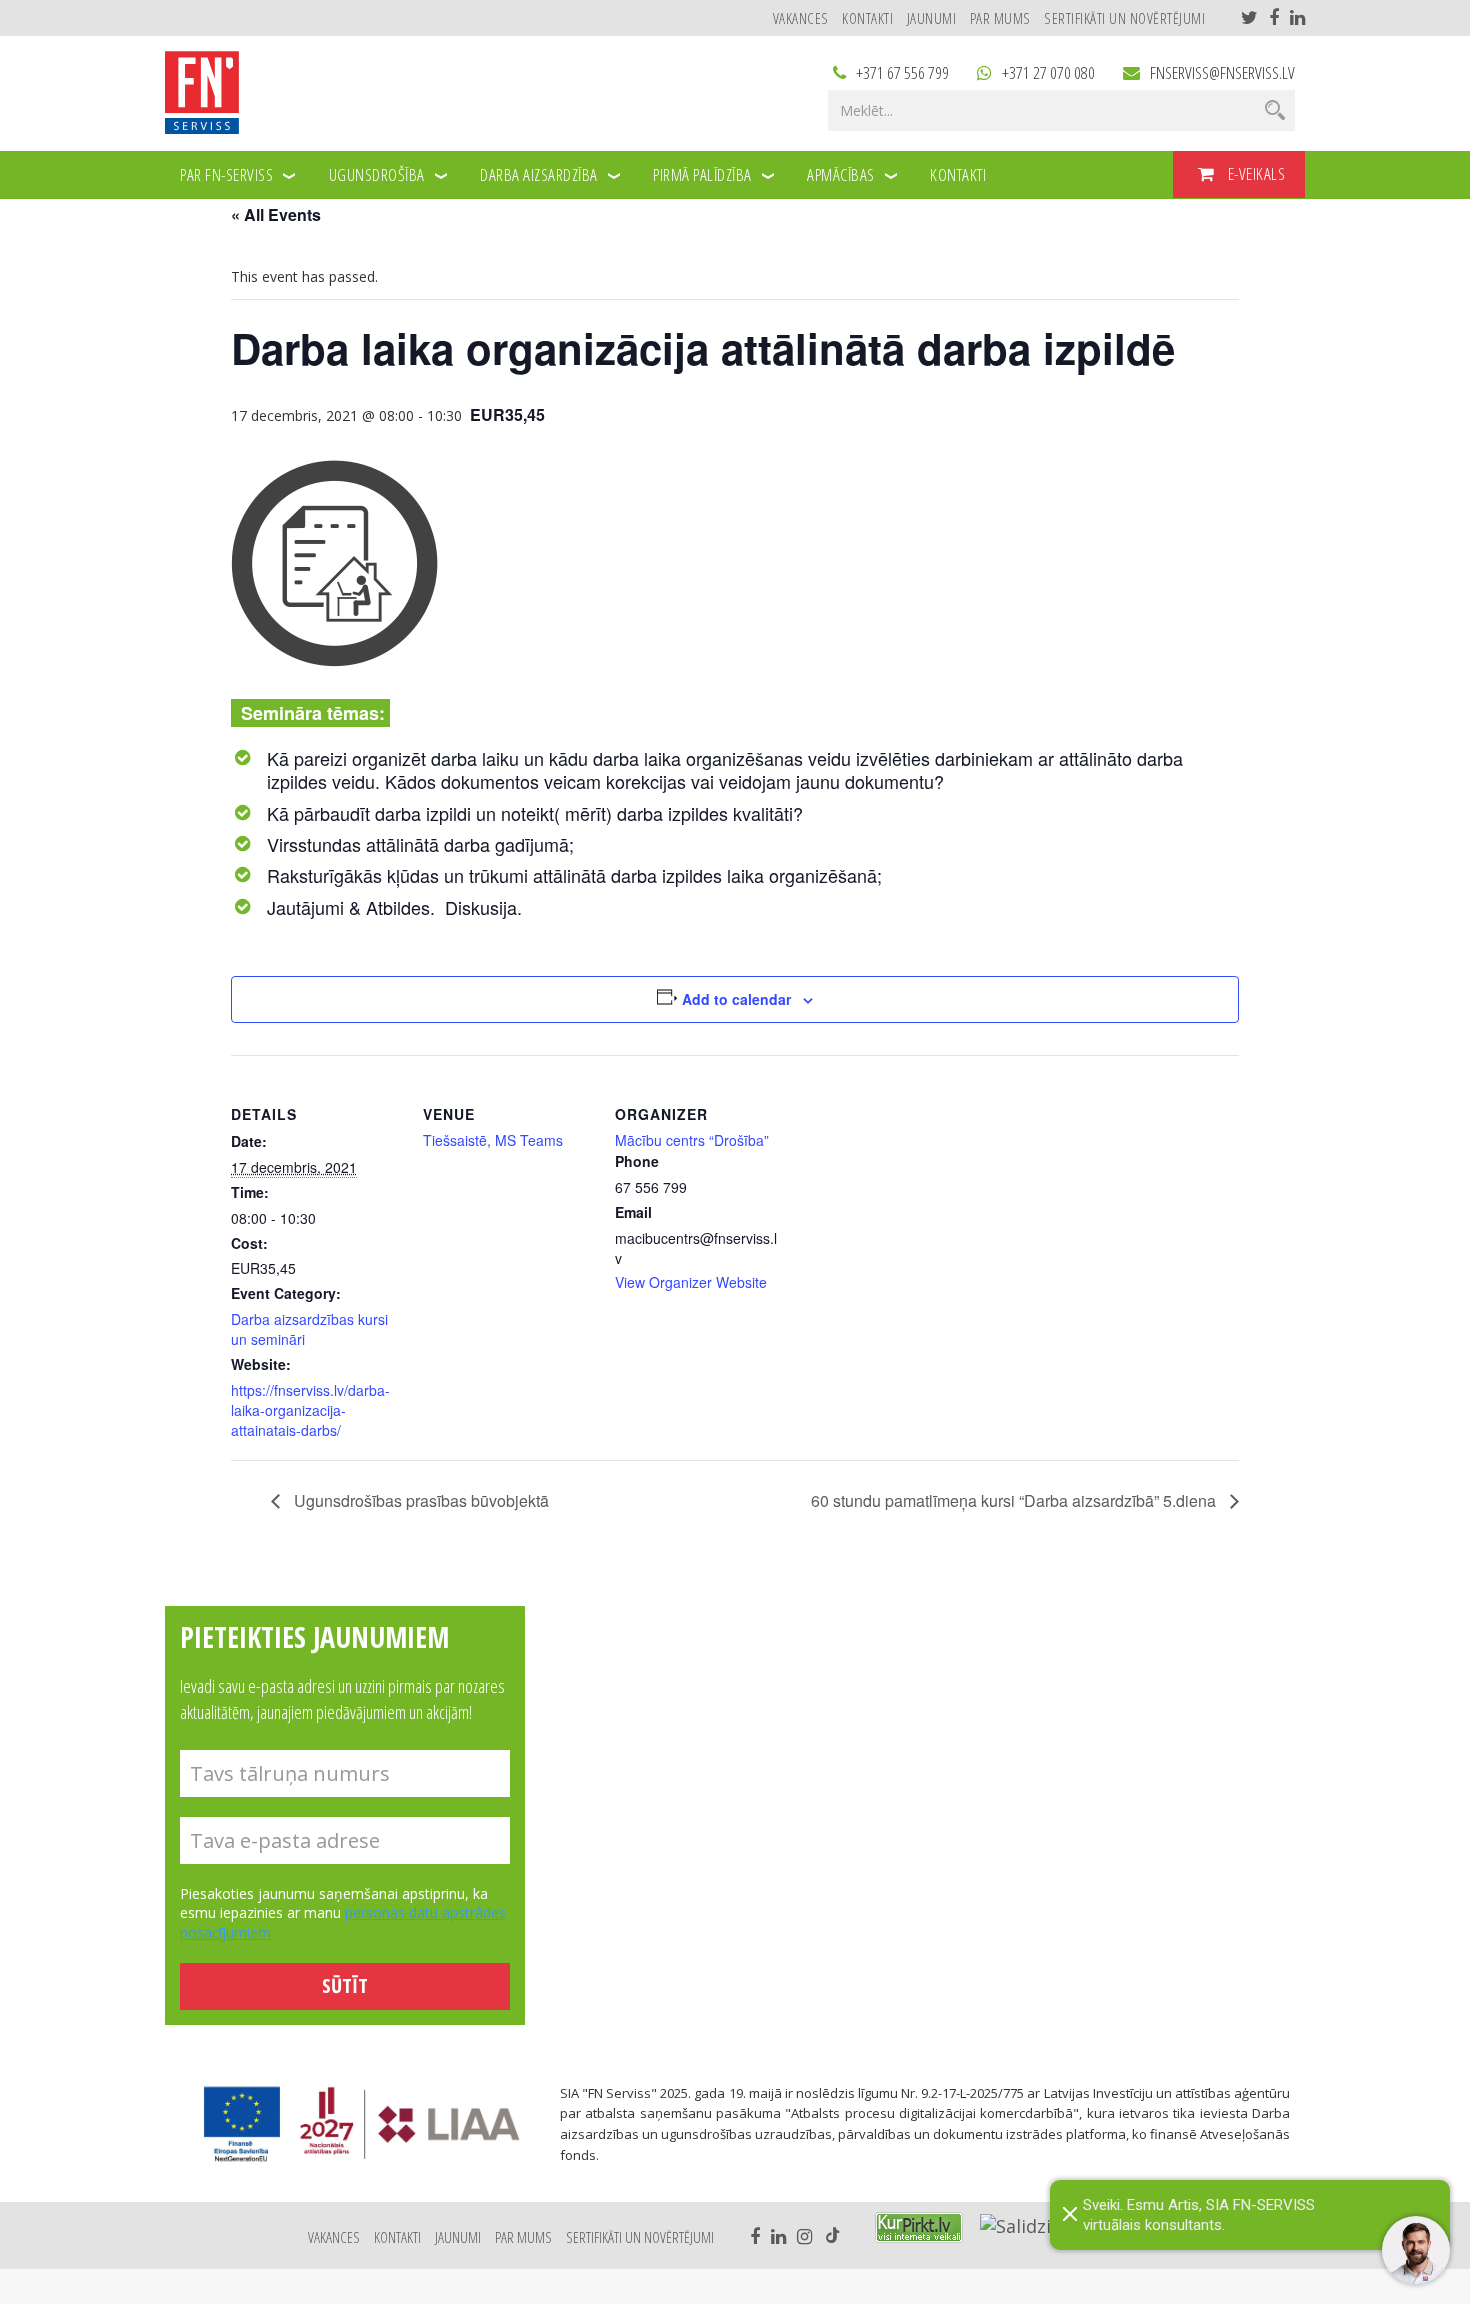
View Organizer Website (691, 1282)
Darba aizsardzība (539, 174)
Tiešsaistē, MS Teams (493, 1140)
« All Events (276, 214)
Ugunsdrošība (377, 174)
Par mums (1000, 18)
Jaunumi (932, 18)
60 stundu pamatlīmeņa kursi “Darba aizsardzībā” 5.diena (1015, 1500)
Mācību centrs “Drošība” (692, 1140)
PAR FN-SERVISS (226, 174)
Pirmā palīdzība (702, 174)
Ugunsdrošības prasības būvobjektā (419, 1500)
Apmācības (841, 174)
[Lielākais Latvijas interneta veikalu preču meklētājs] (919, 2227)
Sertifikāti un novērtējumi (1124, 18)
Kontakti (867, 18)
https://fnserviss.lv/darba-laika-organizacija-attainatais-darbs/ (310, 1410)
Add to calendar (736, 999)
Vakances (801, 18)
